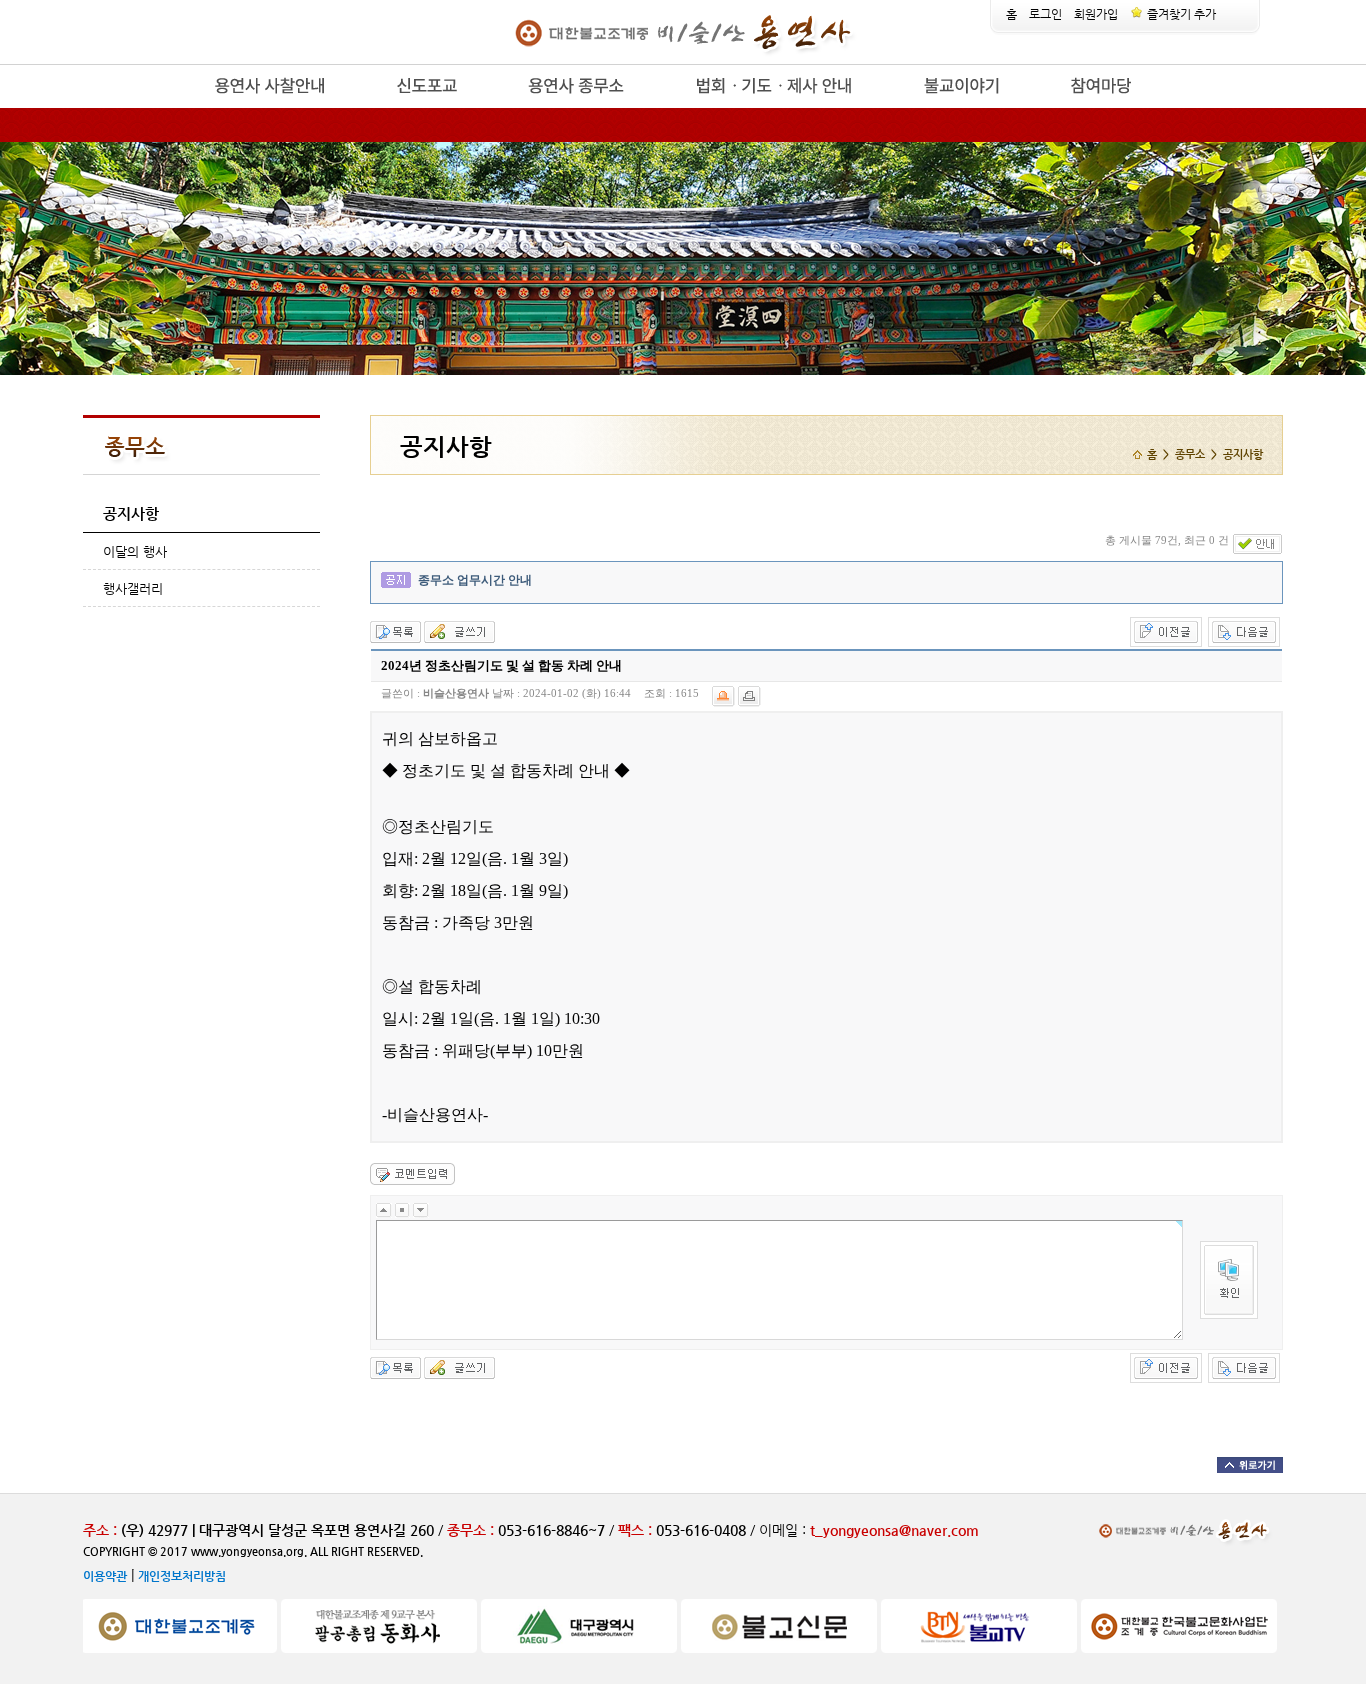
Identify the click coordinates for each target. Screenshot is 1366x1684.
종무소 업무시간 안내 (475, 580)
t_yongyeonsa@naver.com (894, 1530)
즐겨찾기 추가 (1180, 14)
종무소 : (472, 1530)
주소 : (100, 1530)
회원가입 (1096, 14)
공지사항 (131, 513)
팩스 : (637, 1530)
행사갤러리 (133, 588)
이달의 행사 (135, 551)
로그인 (1045, 14)
